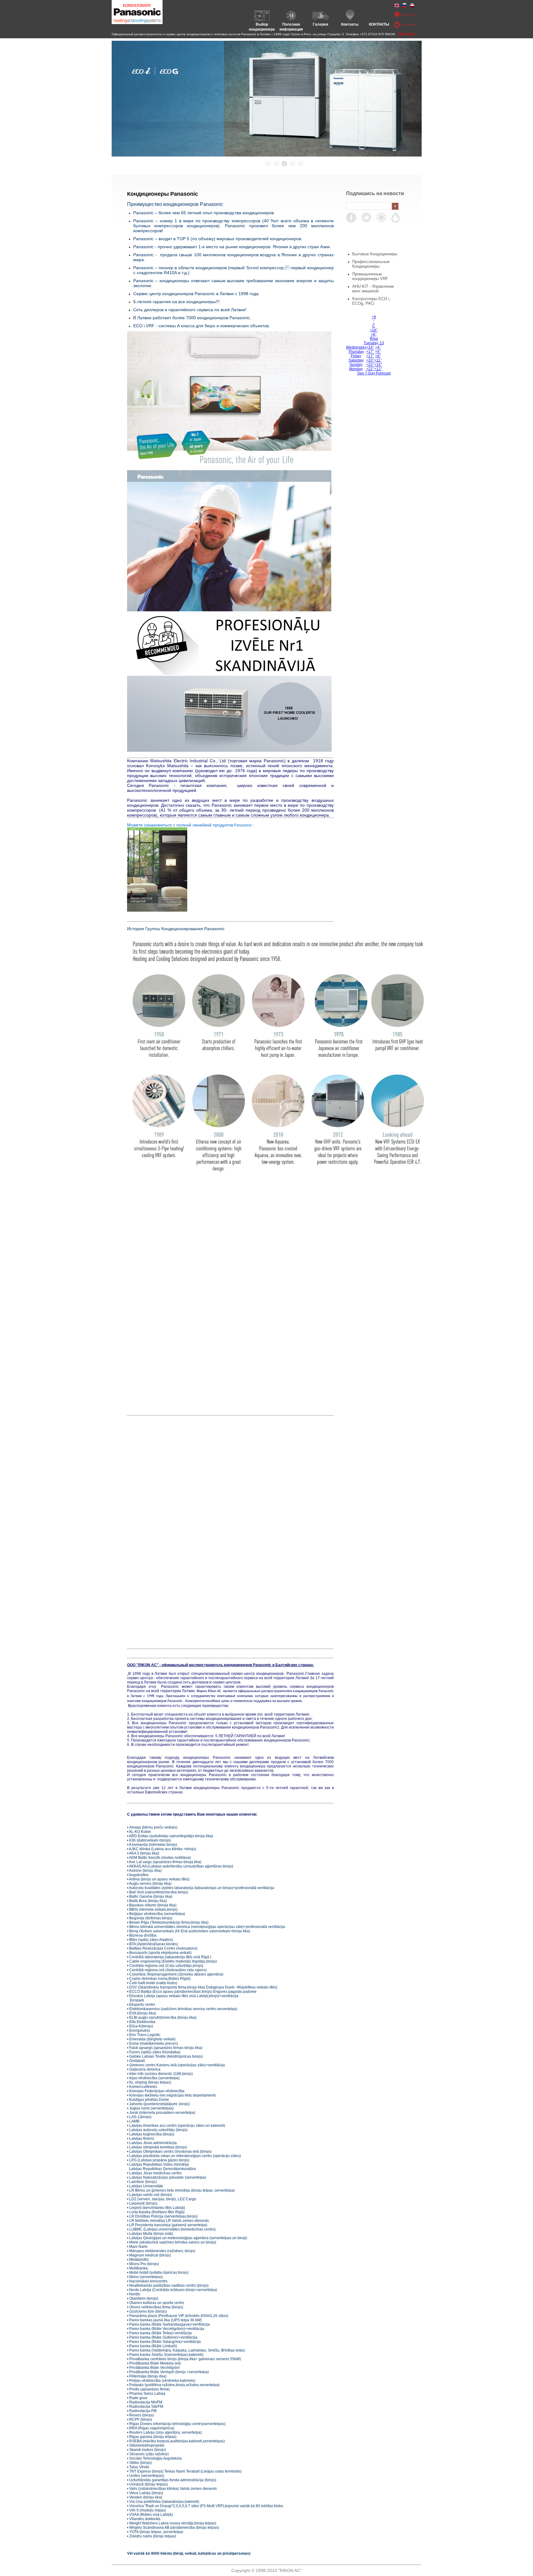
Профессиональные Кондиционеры (371, 264)
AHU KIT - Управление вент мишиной (373, 289)
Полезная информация (291, 27)
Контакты (350, 24)
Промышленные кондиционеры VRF (370, 276)
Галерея (320, 24)
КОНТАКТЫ (379, 24)
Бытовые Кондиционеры (375, 254)
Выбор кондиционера (262, 27)
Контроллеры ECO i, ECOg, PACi (371, 301)
